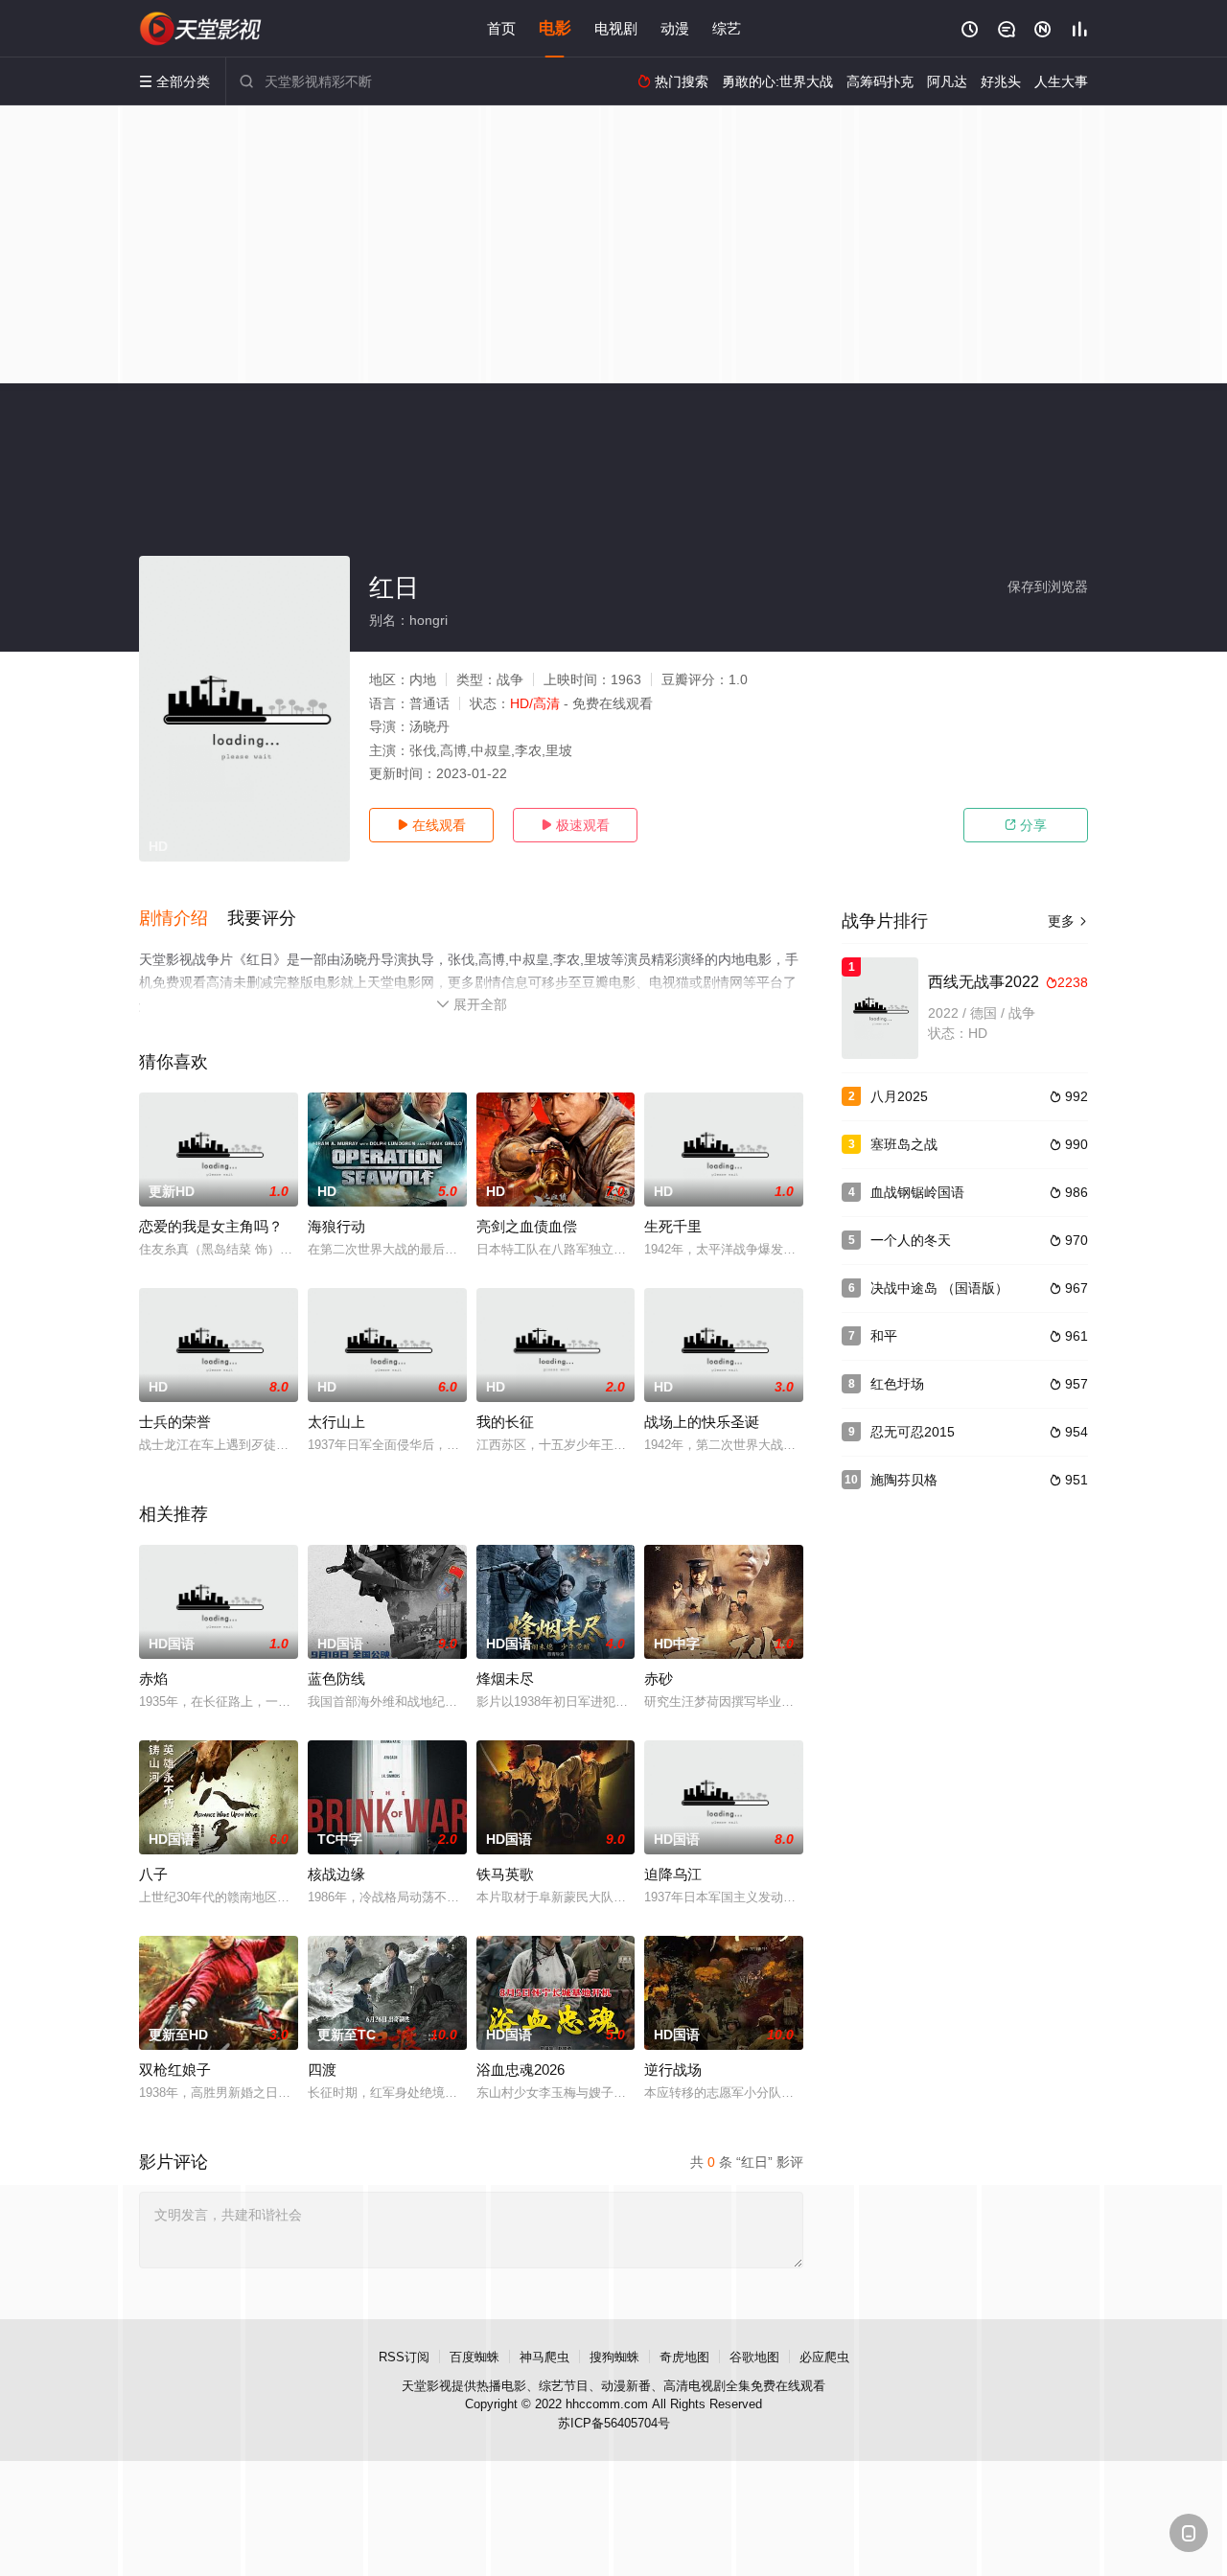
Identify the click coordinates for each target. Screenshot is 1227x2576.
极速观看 (575, 825)
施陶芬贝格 (904, 1480)
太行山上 (336, 1422)
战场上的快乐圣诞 (702, 1422)
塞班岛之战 (904, 1144)
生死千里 (673, 1226)
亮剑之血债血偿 (527, 1226)
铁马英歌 (505, 1874)
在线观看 (431, 825)
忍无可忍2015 (913, 1432)
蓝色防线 (336, 1679)
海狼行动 (336, 1226)
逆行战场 (673, 2070)
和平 (884, 1336)
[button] (183, 919)
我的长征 (505, 1422)
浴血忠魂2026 (521, 2070)
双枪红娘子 (175, 2070)
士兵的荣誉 (175, 1422)
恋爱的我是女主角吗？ (211, 1226)
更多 (1068, 921)
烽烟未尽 (505, 1679)
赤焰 (153, 1679)
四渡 (322, 2070)
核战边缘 (336, 1874)
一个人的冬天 (911, 1240)
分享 (1026, 825)
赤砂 (659, 1679)
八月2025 (899, 1096)
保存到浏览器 (1048, 586)
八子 (153, 1874)
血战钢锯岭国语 (917, 1192)
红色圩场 (897, 1384)
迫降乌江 (673, 1874)
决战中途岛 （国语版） (939, 1288)
